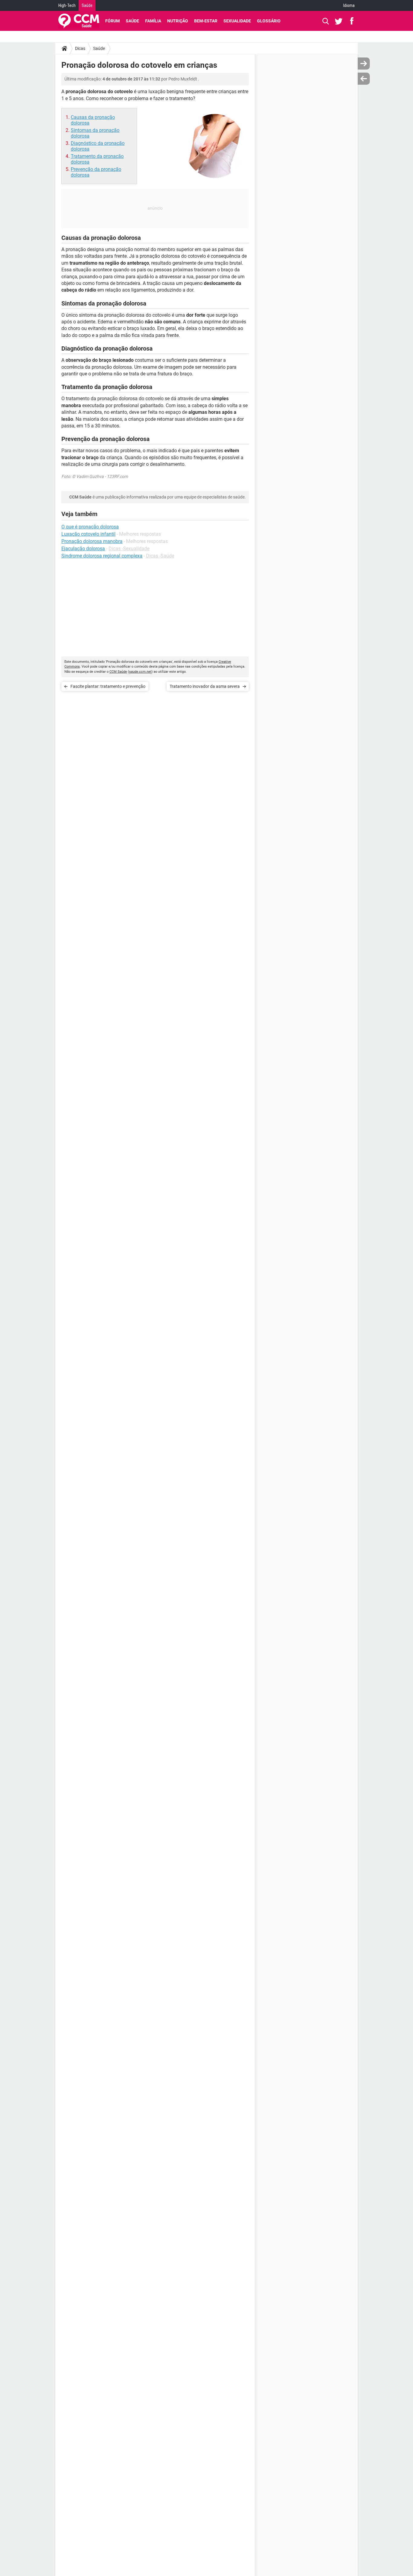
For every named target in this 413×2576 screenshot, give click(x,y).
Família (153, 21)
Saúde (87, 5)
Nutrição (178, 21)
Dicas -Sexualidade (129, 549)
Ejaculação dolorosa (83, 549)
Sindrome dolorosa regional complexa (102, 556)
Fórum (112, 21)
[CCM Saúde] (79, 21)
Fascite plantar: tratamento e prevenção (108, 686)
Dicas (80, 48)
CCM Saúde (118, 672)
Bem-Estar (206, 21)
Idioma (349, 5)
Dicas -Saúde (160, 556)
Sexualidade (237, 21)
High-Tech (67, 5)
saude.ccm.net (140, 672)
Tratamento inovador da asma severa (205, 686)
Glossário (269, 21)
